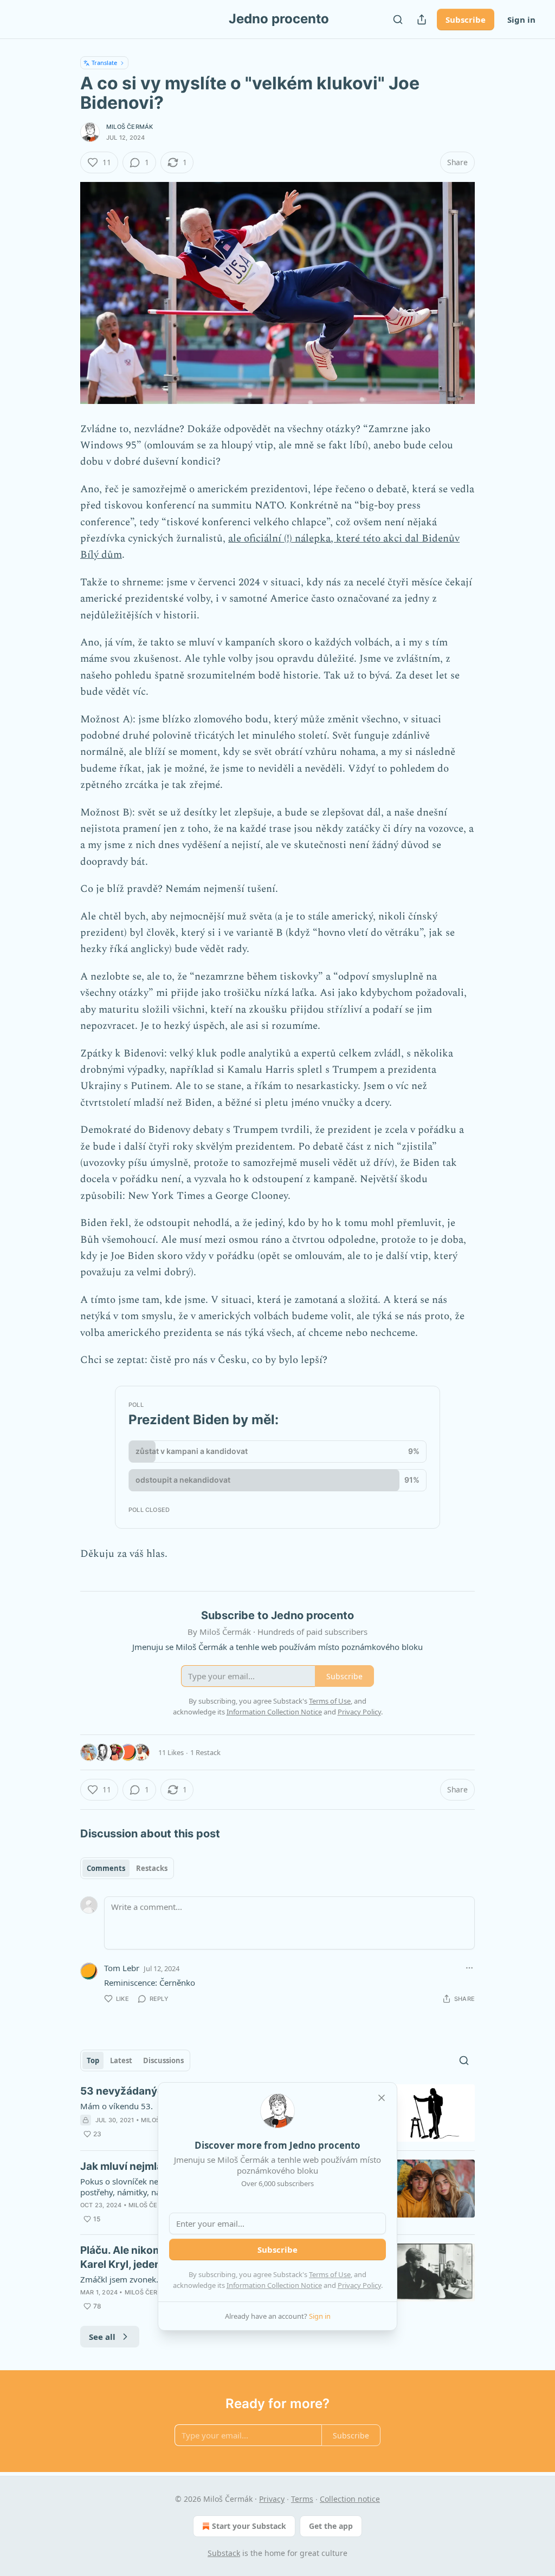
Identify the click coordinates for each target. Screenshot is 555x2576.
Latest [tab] (121, 2060)
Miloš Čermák (130, 127)
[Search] (398, 19)
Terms (302, 2499)
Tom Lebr (122, 1968)
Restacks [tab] (152, 1868)
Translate (104, 63)
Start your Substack (249, 2526)
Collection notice (350, 2499)
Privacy (272, 2499)
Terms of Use (330, 2274)
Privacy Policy (359, 2285)
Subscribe (466, 19)
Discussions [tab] (163, 2060)
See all (102, 2337)
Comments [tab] (106, 1868)
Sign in (521, 19)
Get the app (331, 2526)
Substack (224, 2553)
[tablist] (127, 1868)
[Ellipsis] (469, 1968)
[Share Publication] (422, 19)
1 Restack (205, 1752)
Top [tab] (93, 2060)
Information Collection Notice (274, 2285)
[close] (382, 2098)
